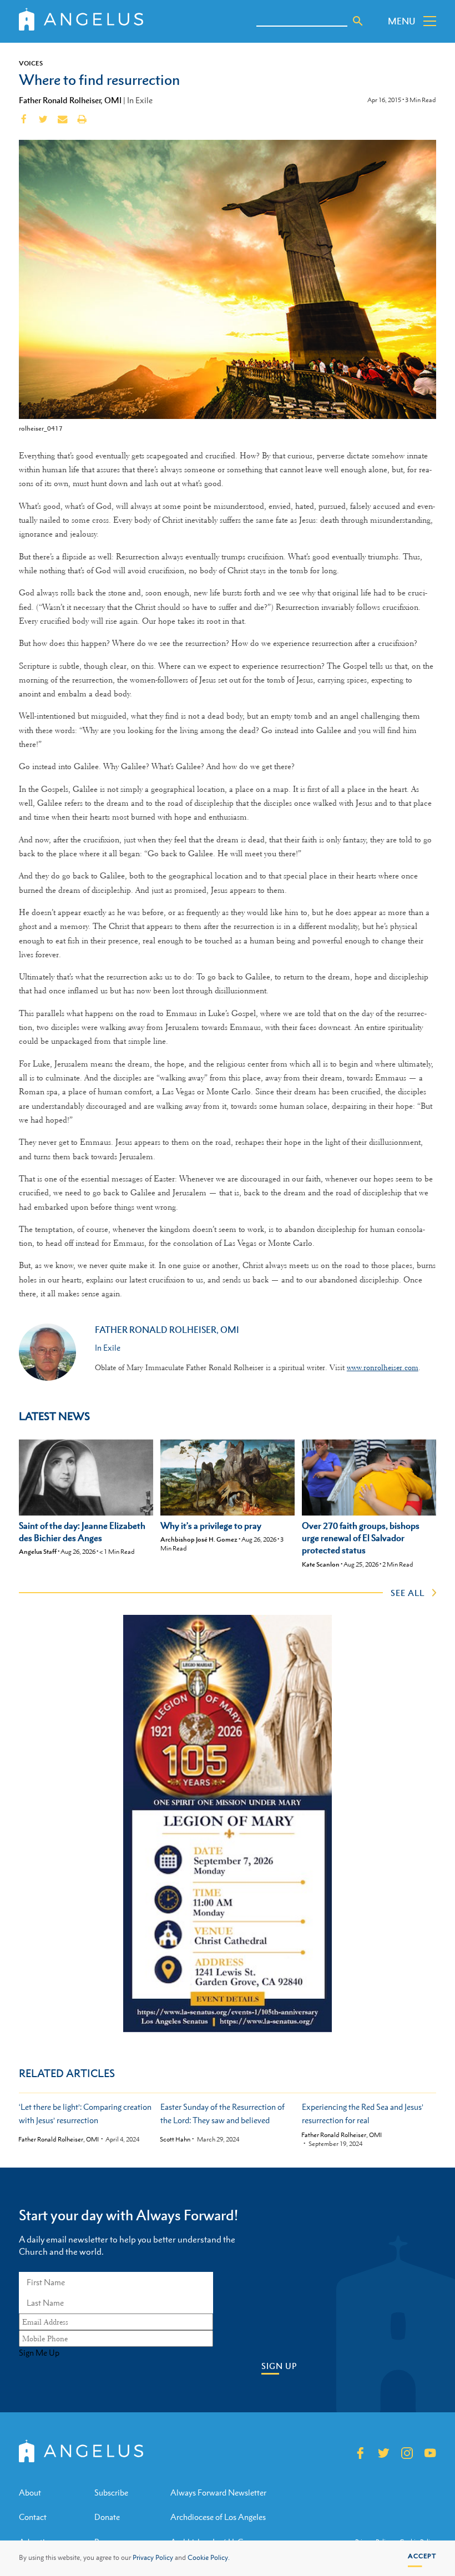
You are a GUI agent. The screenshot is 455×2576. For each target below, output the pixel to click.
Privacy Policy (153, 2558)
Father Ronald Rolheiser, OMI (70, 100)
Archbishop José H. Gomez (199, 1539)
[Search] (358, 21)
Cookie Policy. (209, 2558)
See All (408, 1593)
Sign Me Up (39, 2353)
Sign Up (279, 2366)
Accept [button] (422, 2556)
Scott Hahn (175, 2140)
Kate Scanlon (321, 1564)
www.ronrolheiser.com (383, 1367)
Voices (31, 63)
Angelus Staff (38, 1552)
